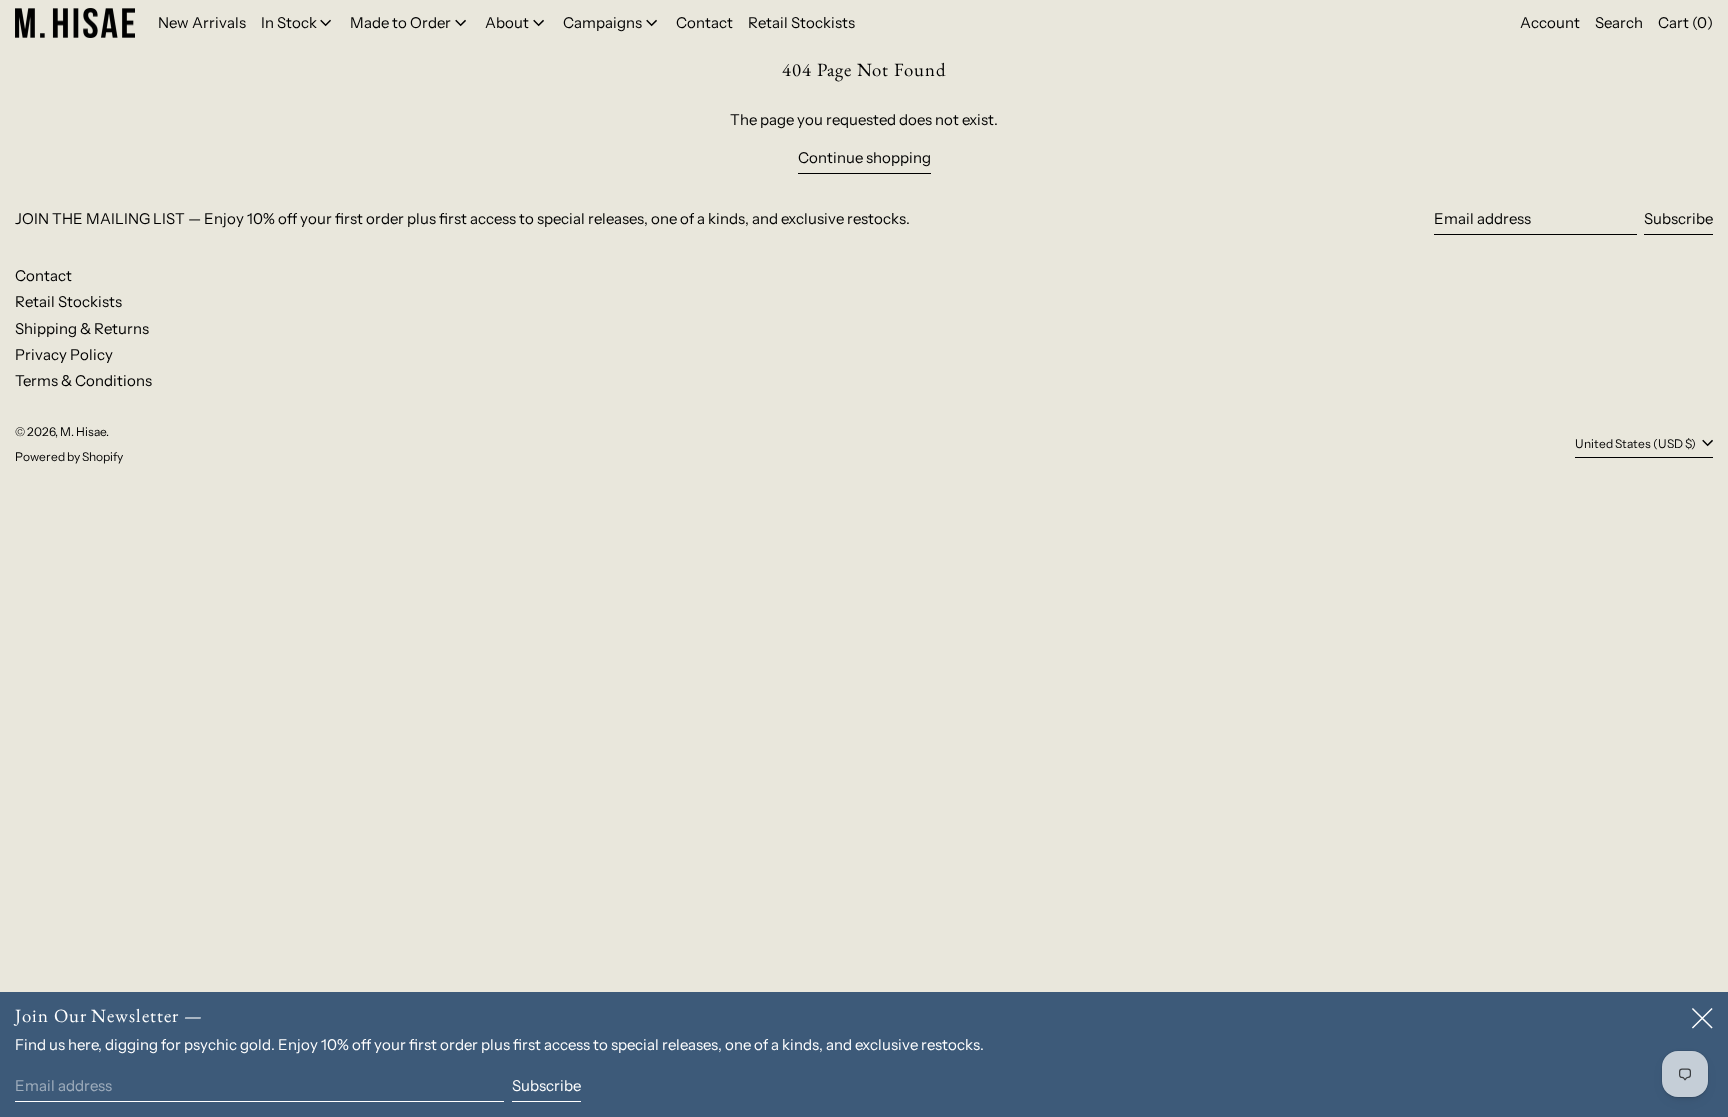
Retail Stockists (68, 301)
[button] (1619, 23)
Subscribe (1678, 218)
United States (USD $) (1636, 443)
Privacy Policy (64, 354)
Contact (43, 275)
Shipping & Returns (82, 328)
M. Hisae (83, 431)
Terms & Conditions (83, 380)
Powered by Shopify (69, 456)
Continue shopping (864, 157)
